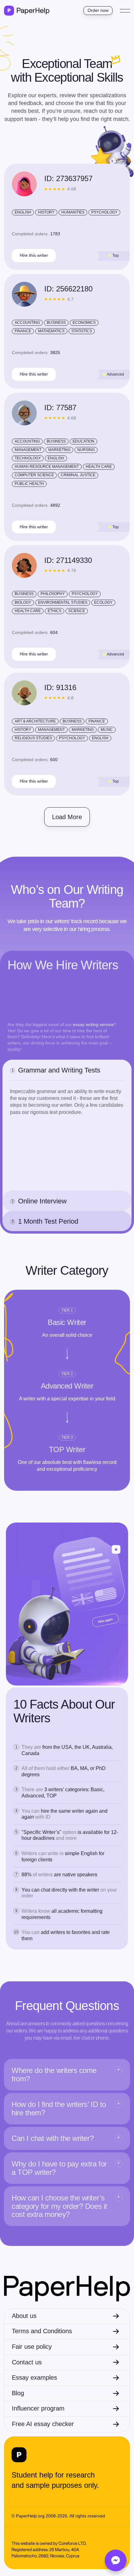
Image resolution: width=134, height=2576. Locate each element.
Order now (98, 10)
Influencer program (38, 2408)
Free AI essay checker (43, 2424)
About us (24, 2316)
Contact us (27, 2362)
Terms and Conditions (42, 2331)
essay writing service (93, 1024)
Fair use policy (32, 2347)
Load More (67, 817)
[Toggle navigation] (125, 11)
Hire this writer (34, 255)
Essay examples (34, 2377)
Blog (18, 2393)
